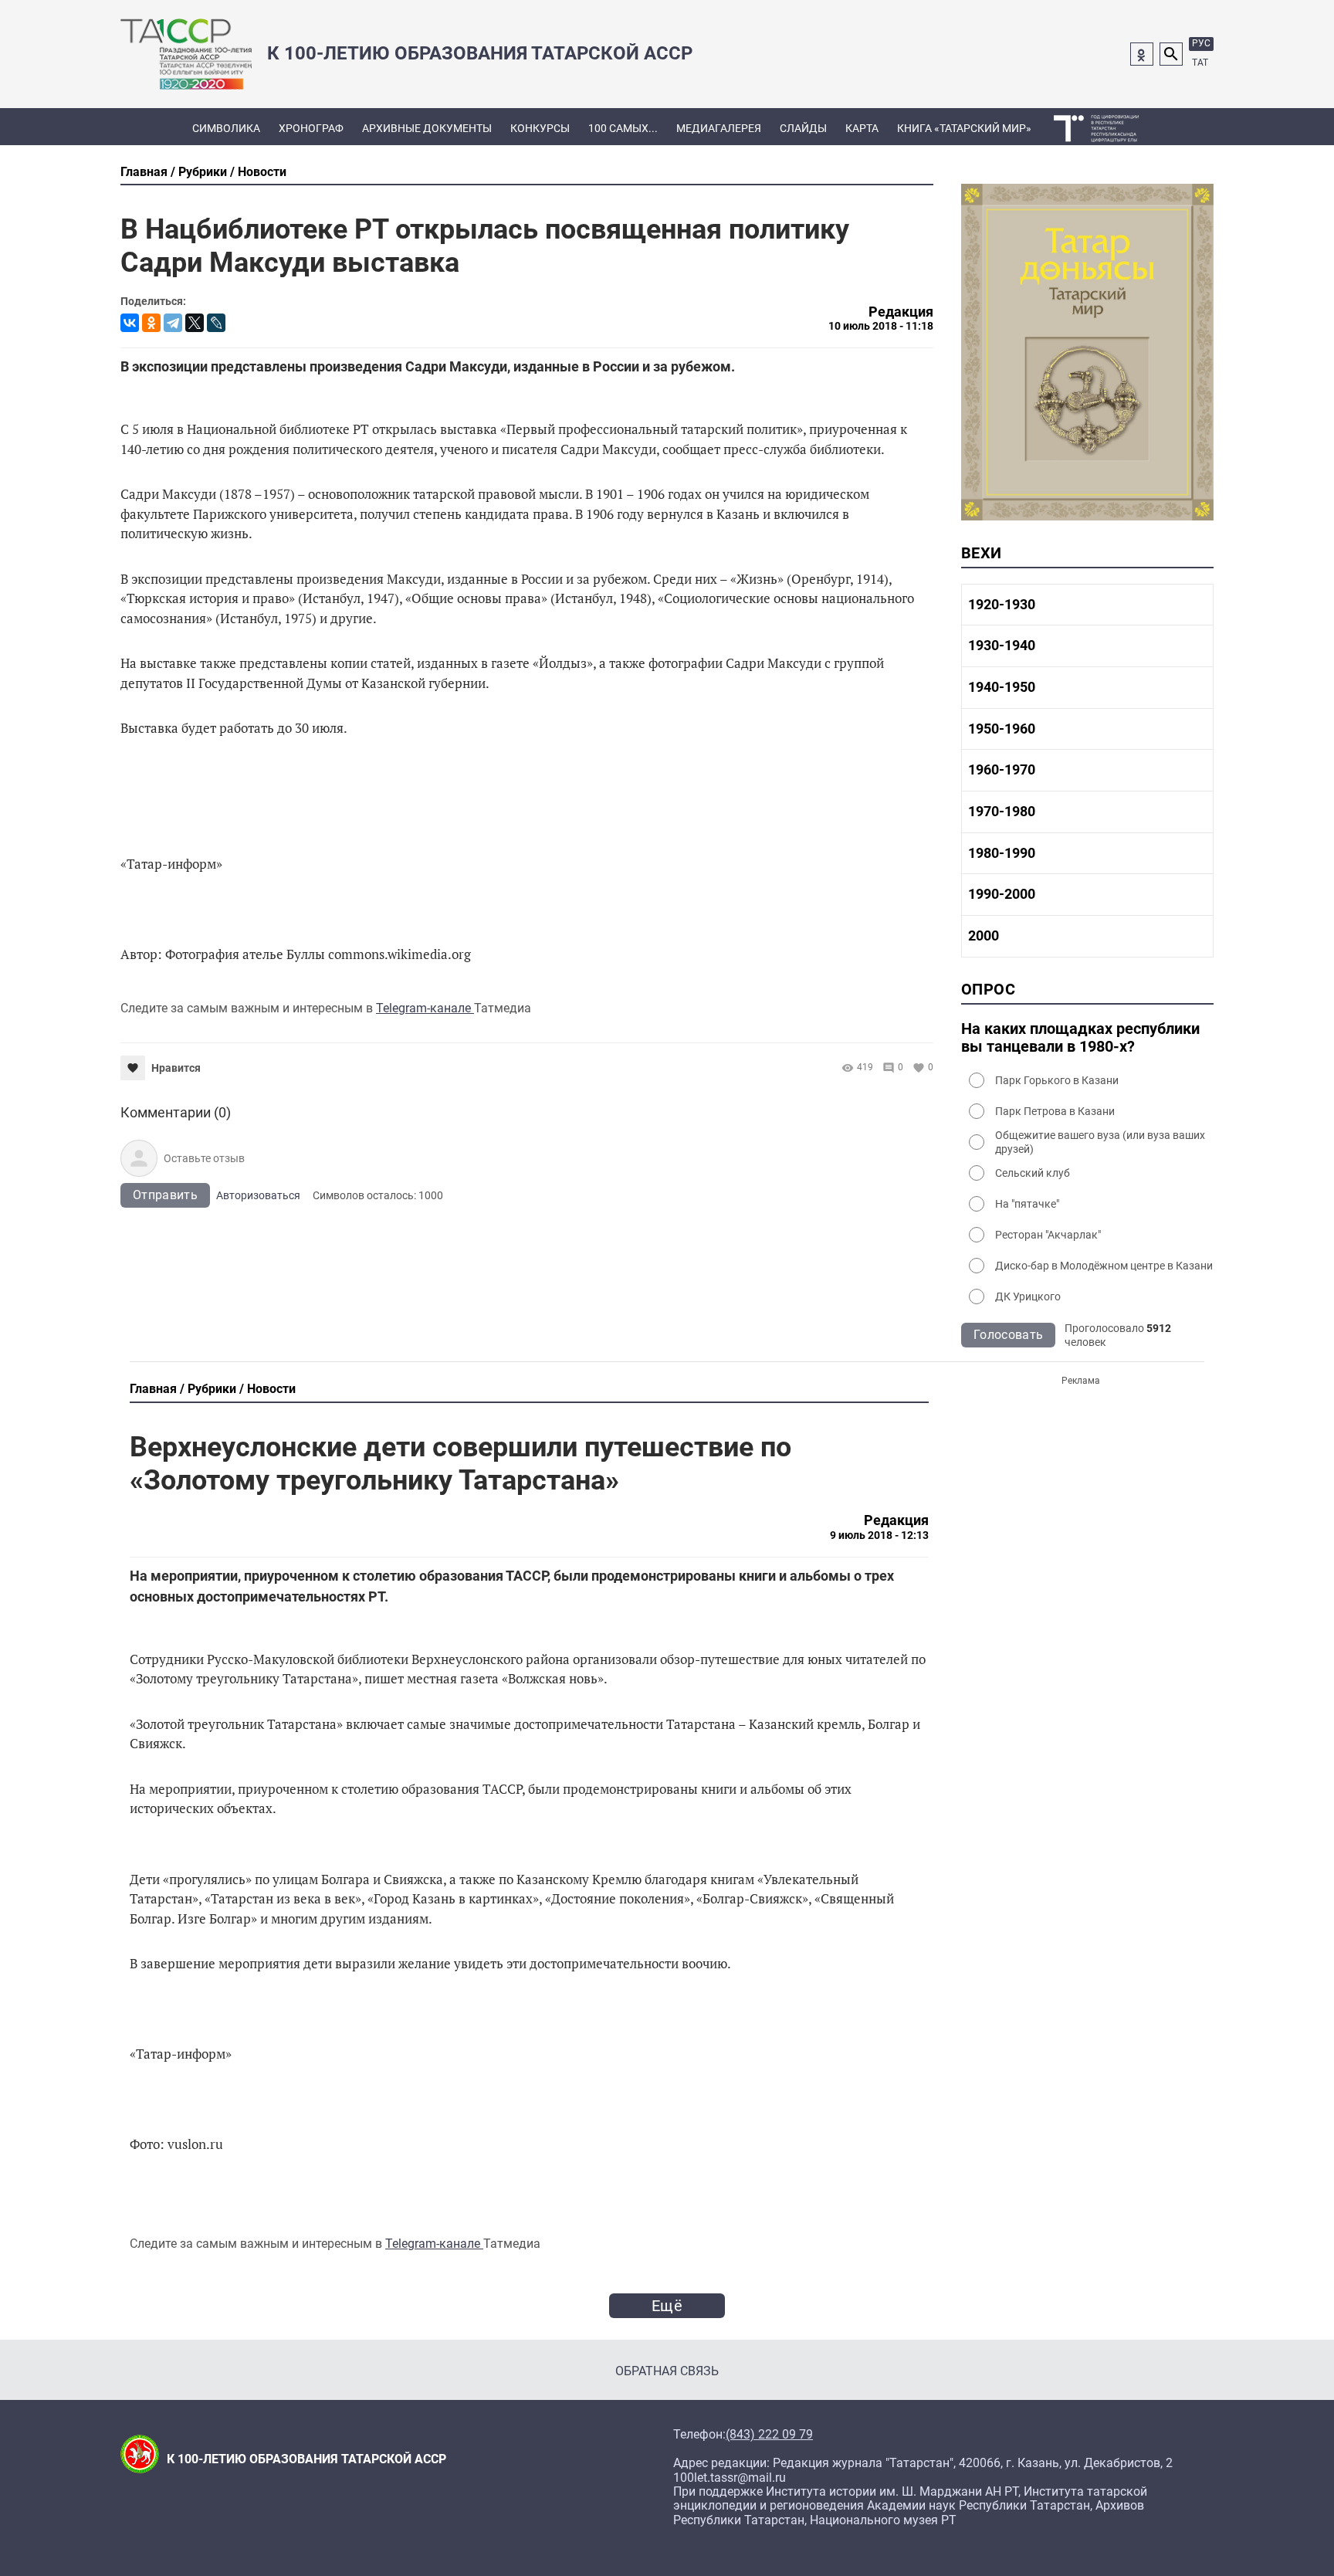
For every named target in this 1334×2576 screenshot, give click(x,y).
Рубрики (203, 172)
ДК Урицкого (1028, 1296)
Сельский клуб (1033, 1173)
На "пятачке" (1027, 1204)
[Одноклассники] (151, 323)
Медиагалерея (719, 128)
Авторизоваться (258, 1195)
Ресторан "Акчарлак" (1048, 1235)
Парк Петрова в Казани (1055, 1111)
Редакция (901, 312)
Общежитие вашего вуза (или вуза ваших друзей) (1100, 1142)
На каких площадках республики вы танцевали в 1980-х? (1080, 1038)
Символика (226, 128)
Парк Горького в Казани (1057, 1080)
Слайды (803, 128)
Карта (862, 128)
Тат (1200, 63)
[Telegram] (173, 323)
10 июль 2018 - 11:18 (881, 326)
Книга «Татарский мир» (964, 128)
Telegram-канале (425, 1008)
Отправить (165, 1195)
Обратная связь (667, 2371)
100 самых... (623, 128)
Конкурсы (540, 128)
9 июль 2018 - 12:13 (879, 1535)
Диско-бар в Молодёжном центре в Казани (1104, 1266)
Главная (144, 172)
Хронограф (311, 128)
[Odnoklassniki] (1142, 54)
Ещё (667, 2306)
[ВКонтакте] (130, 323)
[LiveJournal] (216, 323)
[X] (195, 323)
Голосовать (1008, 1335)
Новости (262, 172)
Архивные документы (427, 128)
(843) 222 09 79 (769, 2435)
